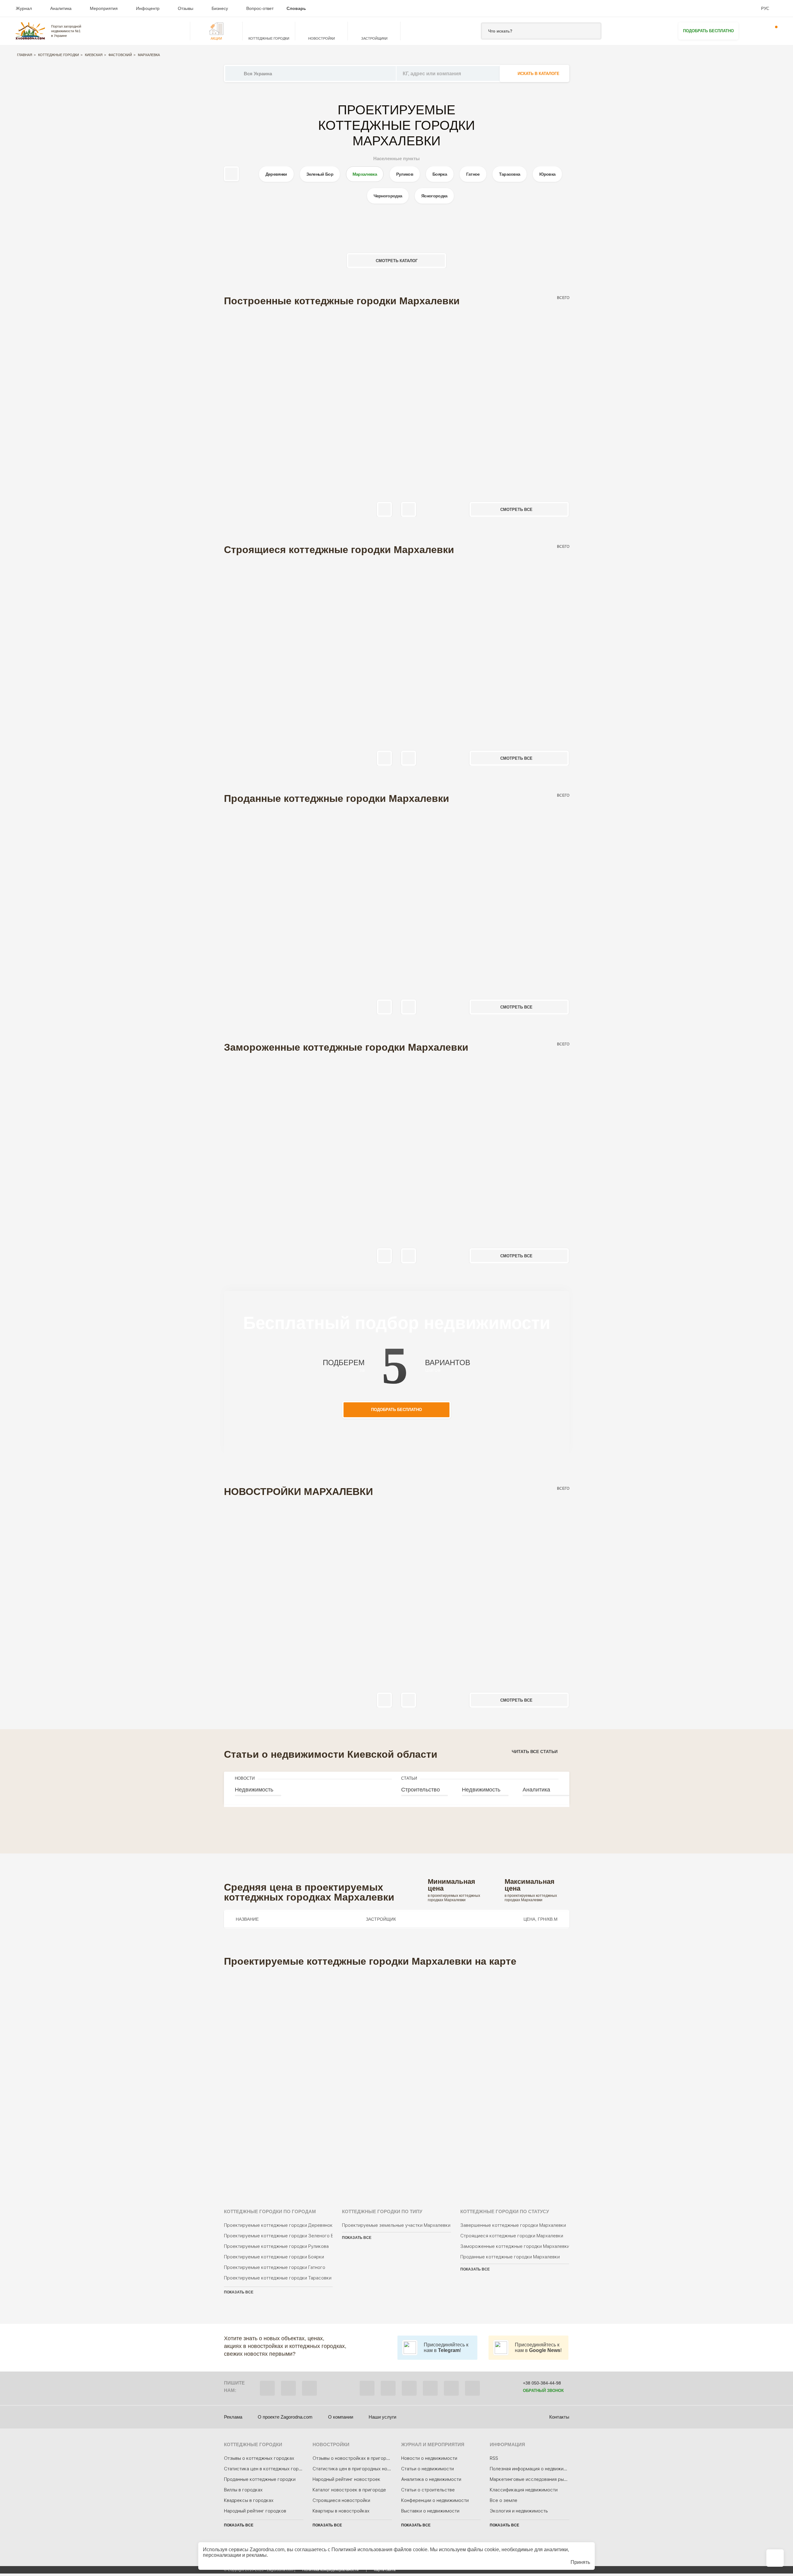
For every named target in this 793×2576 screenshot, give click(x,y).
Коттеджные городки (59, 55)
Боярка (440, 174)
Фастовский (120, 55)
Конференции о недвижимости (435, 2500)
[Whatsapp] (288, 2388)
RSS (494, 2458)
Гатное (473, 174)
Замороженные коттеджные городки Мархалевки (515, 2246)
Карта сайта (385, 2570)
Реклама (233, 2417)
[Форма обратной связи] (451, 2388)
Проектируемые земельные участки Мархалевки (396, 2225)
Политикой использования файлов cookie (379, 2550)
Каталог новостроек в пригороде (349, 2490)
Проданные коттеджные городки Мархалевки (510, 2257)
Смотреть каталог (397, 261)
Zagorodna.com (267, 2550)
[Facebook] (367, 2388)
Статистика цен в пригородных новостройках (363, 2469)
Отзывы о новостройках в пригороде (353, 2458)
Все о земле (504, 2500)
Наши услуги (382, 2417)
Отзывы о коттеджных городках (259, 2458)
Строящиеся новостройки (341, 2500)
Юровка (547, 174)
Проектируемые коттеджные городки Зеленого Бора (278, 2236)
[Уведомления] (772, 31)
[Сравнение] (775, 2558)
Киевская (94, 55)
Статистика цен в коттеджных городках (268, 2469)
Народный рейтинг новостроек (346, 2479)
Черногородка (388, 196)
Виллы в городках (243, 2490)
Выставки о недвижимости (430, 2511)
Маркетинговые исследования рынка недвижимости (547, 2479)
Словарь (296, 8)
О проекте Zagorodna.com (285, 2417)
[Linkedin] (472, 2388)
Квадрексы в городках (249, 2500)
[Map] (397, 2079)
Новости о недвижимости (429, 2458)
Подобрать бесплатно (708, 31)
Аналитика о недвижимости (431, 2479)
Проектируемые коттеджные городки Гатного (275, 2267)
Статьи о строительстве (428, 2490)
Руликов (405, 174)
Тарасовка (510, 174)
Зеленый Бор (320, 174)
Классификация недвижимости (524, 2490)
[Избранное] (753, 31)
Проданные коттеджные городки (260, 2479)
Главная (25, 55)
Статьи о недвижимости (427, 2469)
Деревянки (276, 174)
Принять (580, 2562)
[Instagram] (409, 2388)
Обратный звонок (543, 2391)
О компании (341, 2417)
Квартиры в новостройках (341, 2511)
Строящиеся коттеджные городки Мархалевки (512, 2236)
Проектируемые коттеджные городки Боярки (274, 2257)
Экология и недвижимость (519, 2511)
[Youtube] (430, 2388)
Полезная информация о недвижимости (533, 2469)
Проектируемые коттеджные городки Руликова (276, 2246)
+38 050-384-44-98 (542, 2383)
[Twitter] (388, 2388)
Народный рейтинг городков (255, 2511)
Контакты (559, 2417)
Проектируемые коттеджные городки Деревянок (278, 2225)
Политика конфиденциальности (331, 2570)
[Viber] (267, 2388)
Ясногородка (434, 196)
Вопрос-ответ (260, 8)
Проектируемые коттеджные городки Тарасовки (278, 2278)
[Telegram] (309, 2388)
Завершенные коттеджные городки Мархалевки (513, 2225)
